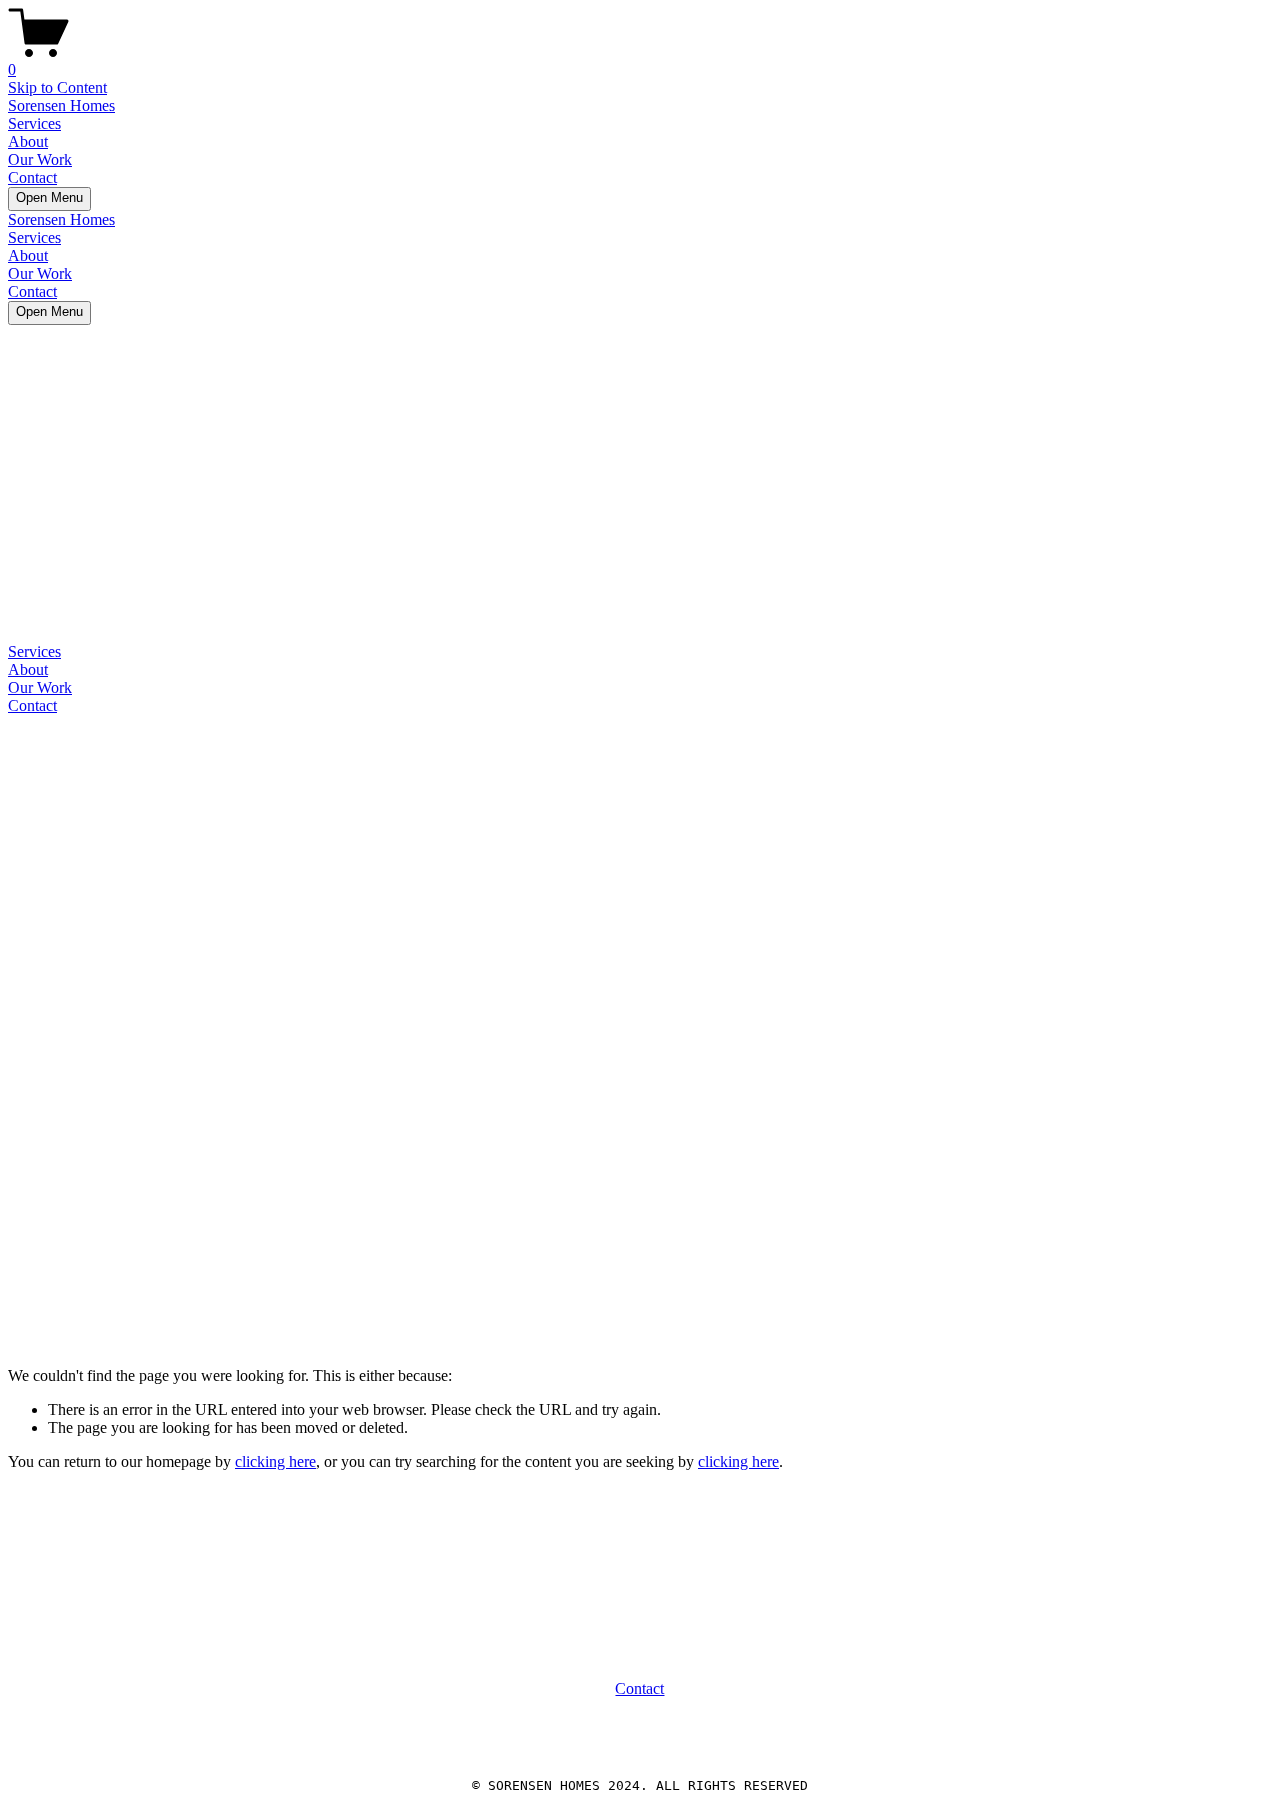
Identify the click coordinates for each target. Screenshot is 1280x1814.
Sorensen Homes (61, 105)
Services (34, 123)
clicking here (275, 1461)
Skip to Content (57, 87)
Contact (32, 177)
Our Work (40, 159)
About (28, 141)
